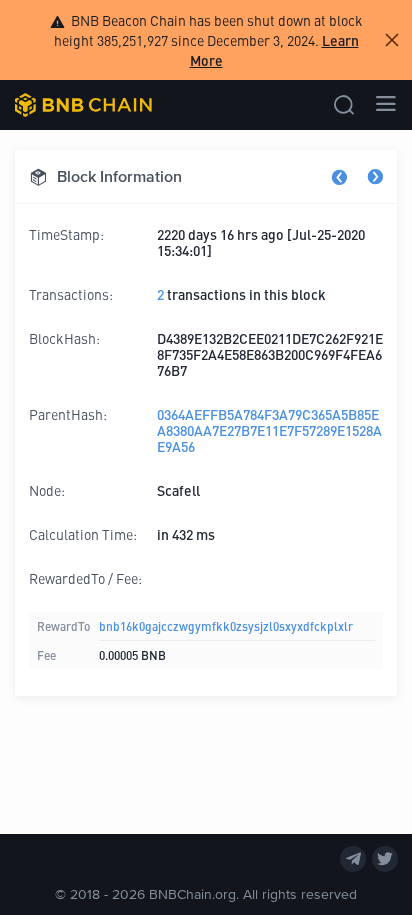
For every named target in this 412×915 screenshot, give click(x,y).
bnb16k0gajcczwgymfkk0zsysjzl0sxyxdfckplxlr (226, 625)
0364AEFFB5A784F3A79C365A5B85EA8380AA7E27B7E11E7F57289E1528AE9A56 (269, 430)
